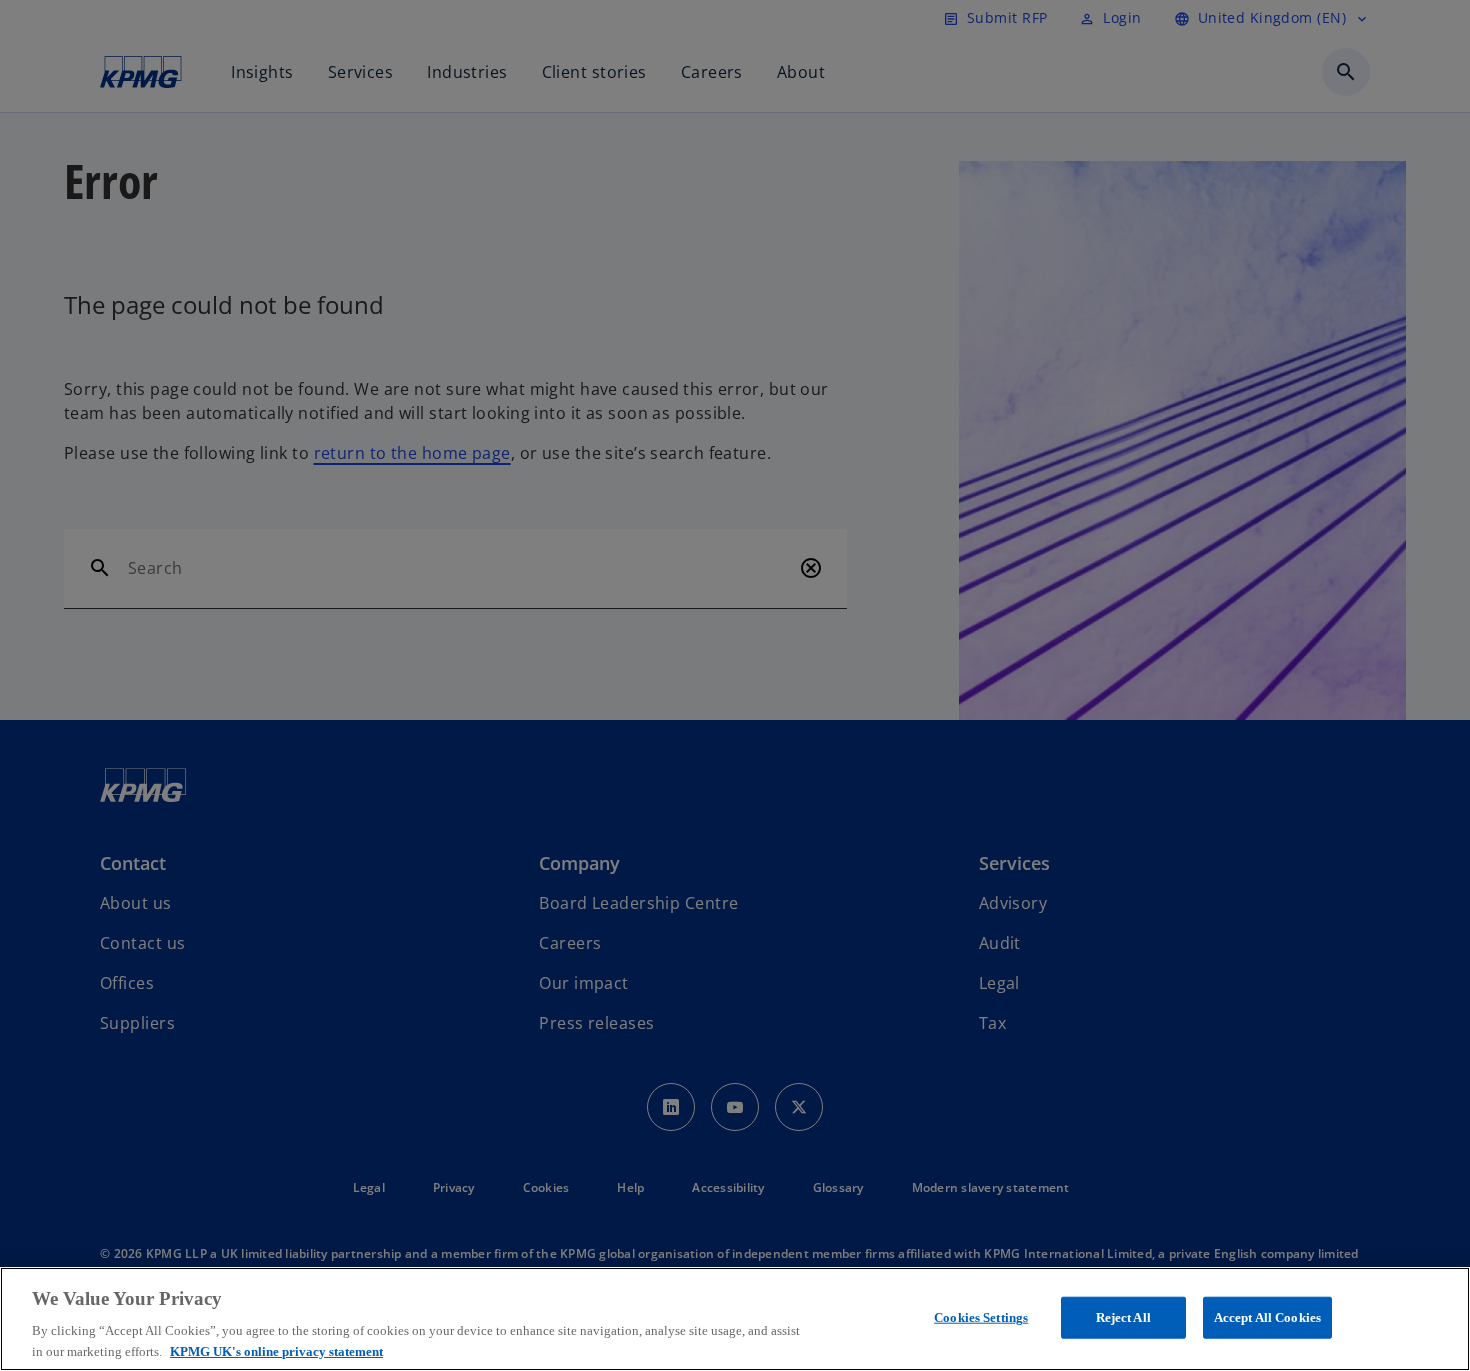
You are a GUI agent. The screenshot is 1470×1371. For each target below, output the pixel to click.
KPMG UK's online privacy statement (276, 1350)
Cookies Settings (981, 1317)
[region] (735, 1319)
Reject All (1123, 1317)
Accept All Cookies (1267, 1317)
